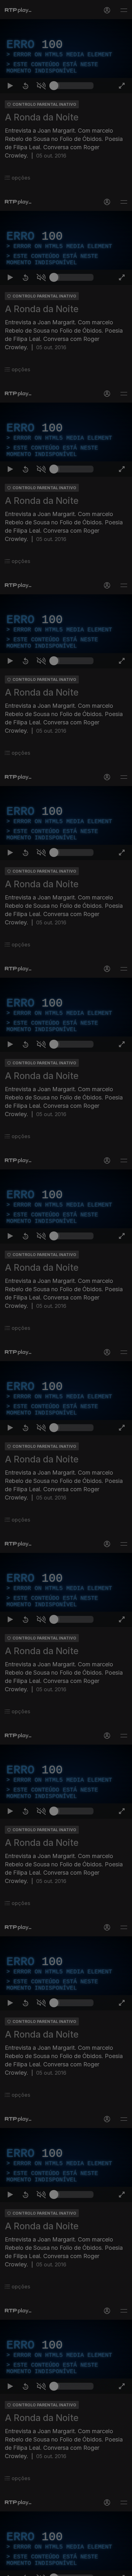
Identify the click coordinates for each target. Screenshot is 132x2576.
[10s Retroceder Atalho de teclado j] (26, 2568)
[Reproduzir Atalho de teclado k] (10, 2568)
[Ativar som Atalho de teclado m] (41, 2568)
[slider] (74, 2568)
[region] (66, 1288)
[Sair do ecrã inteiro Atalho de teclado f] (122, 2568)
